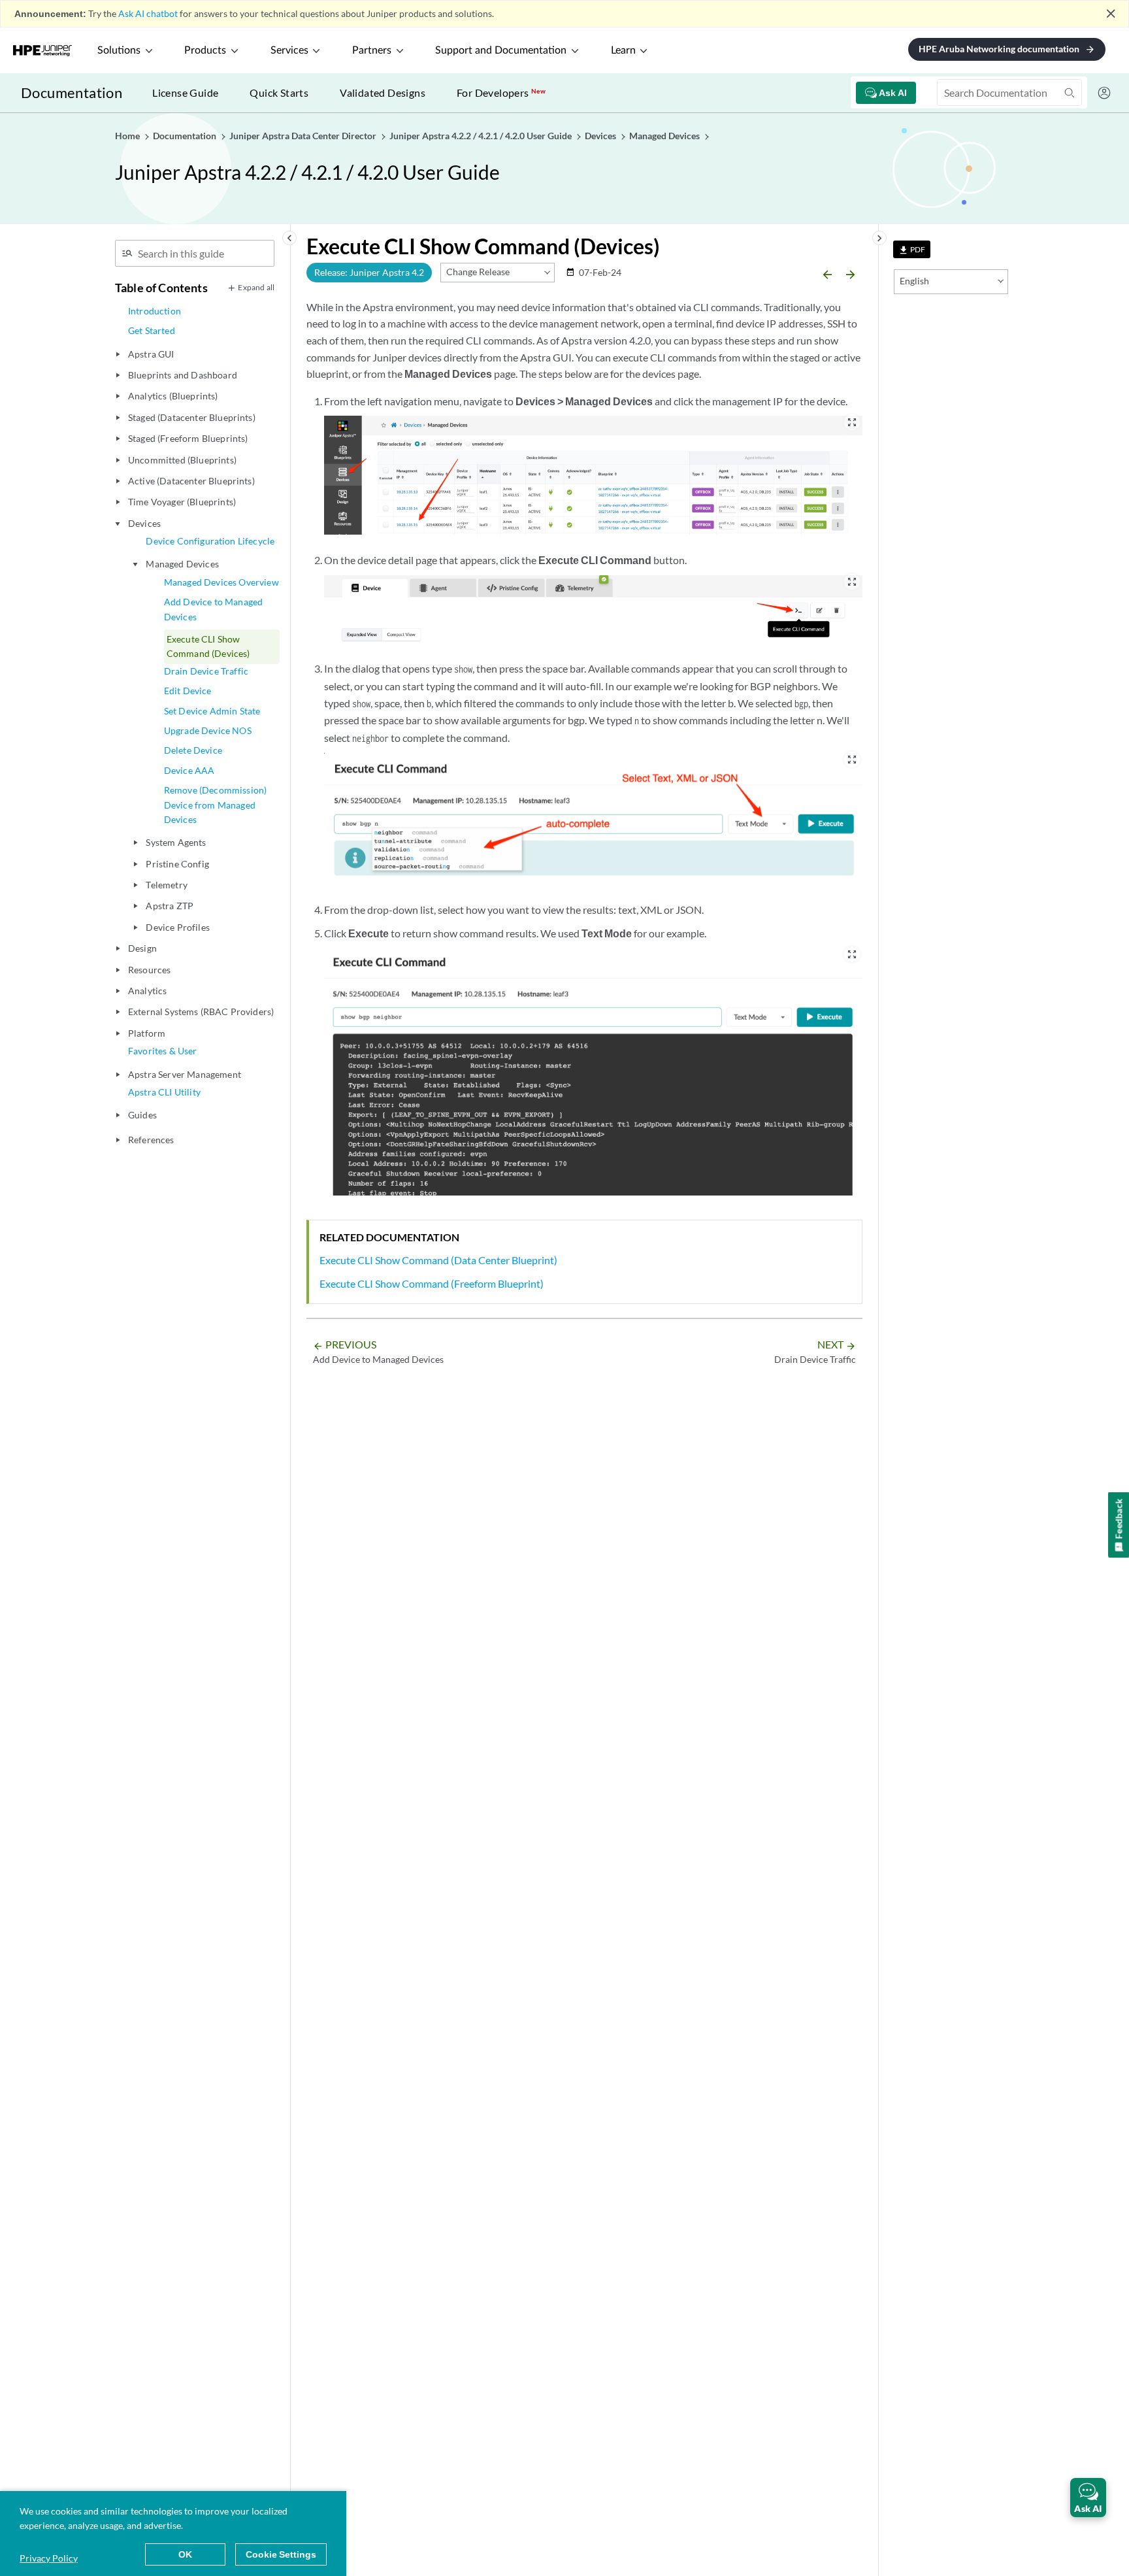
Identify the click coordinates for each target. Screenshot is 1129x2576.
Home (128, 136)
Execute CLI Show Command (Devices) (208, 646)
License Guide (185, 92)
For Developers (501, 92)
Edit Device (188, 691)
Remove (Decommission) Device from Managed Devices (215, 805)
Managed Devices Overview (221, 582)
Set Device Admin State (212, 711)
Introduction (155, 311)
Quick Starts (279, 92)
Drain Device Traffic (206, 671)
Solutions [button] (119, 50)
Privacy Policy (49, 2558)
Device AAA (189, 770)
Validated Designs (383, 92)
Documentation (72, 92)
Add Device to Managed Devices (213, 609)
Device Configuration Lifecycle (210, 541)
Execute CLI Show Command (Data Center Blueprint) (438, 1260)
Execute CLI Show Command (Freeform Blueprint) (432, 1283)
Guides (142, 1115)
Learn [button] (623, 50)
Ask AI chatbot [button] (148, 13)
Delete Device (193, 750)
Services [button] (289, 50)
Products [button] (205, 50)
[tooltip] (912, 249)
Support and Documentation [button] (501, 50)
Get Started (152, 330)
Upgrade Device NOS (208, 730)
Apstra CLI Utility (164, 1092)
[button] (1088, 2498)
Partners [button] (372, 50)
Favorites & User (163, 1051)
